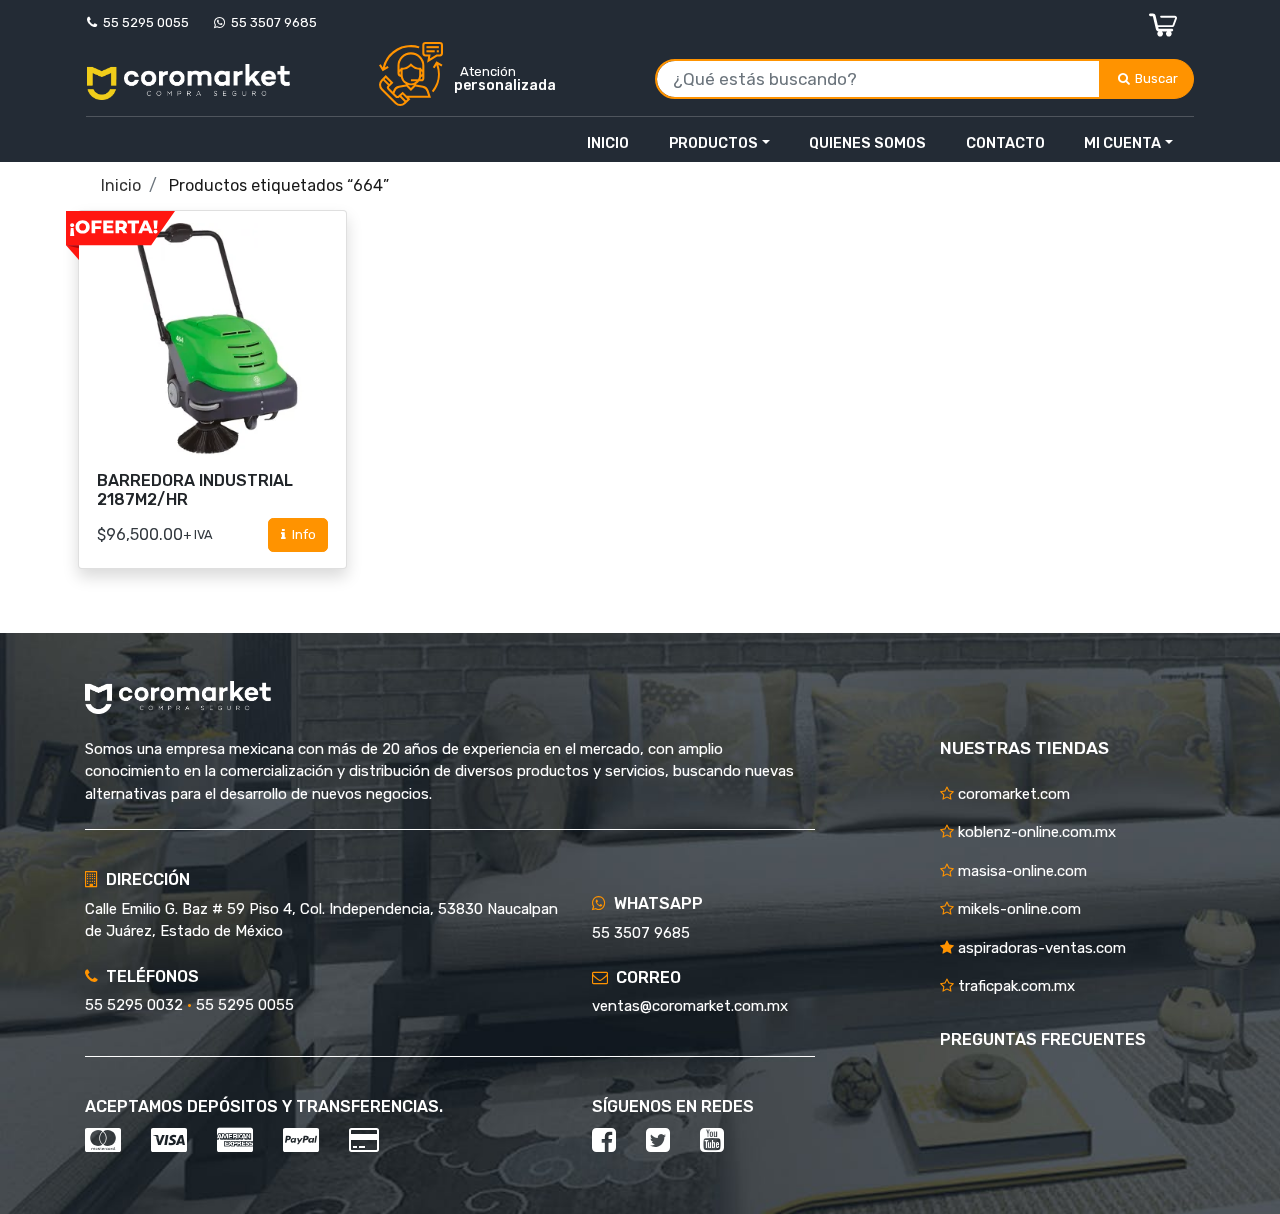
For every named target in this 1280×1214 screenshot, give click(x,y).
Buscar (1158, 78)
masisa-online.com (1020, 871)
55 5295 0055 (143, 22)
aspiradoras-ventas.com (1040, 948)
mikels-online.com (1017, 909)
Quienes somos (867, 143)
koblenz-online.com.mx (1035, 832)
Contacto (1005, 143)
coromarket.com (1012, 794)
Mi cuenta (1122, 143)
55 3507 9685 (271, 22)
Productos (713, 143)
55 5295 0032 (134, 1005)
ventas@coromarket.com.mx (690, 1006)
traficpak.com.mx (1014, 986)
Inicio (608, 143)
